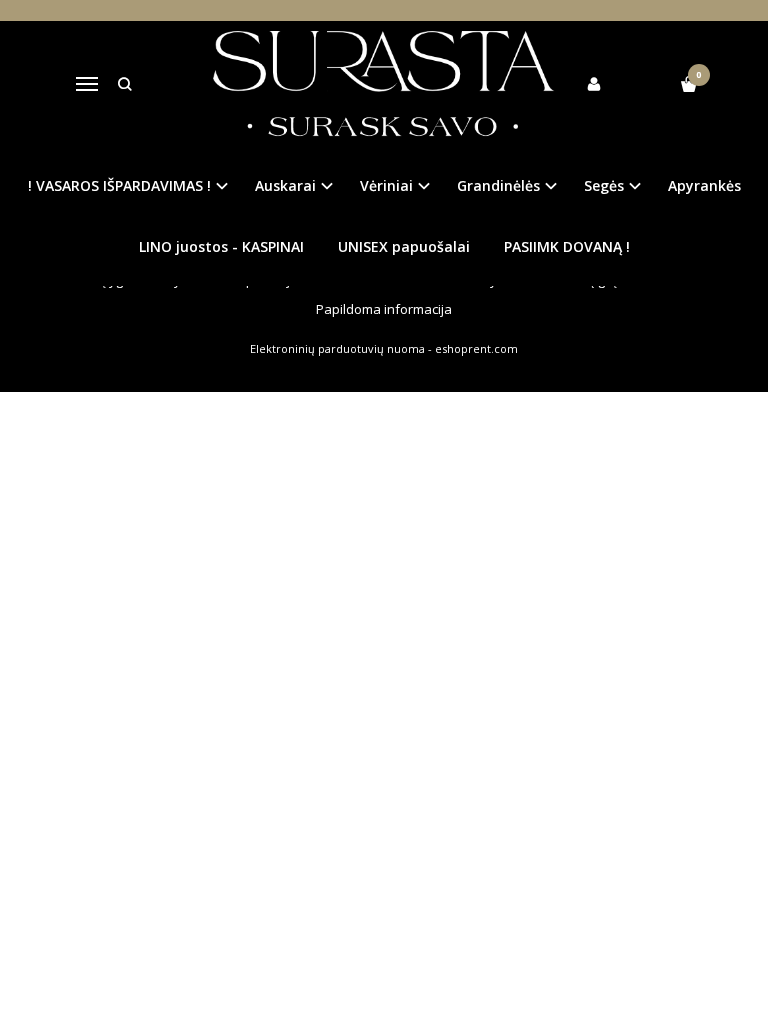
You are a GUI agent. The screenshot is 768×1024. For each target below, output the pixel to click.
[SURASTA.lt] (384, 84)
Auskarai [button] (285, 185)
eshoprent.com (476, 348)
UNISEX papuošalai (404, 246)
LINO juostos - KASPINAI (221, 246)
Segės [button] (604, 185)
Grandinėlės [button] (498, 185)
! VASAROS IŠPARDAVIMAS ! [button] (119, 185)
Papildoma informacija (384, 309)
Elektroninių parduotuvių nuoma (337, 348)
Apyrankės (704, 185)
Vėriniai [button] (386, 185)
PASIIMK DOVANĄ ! (567, 246)
